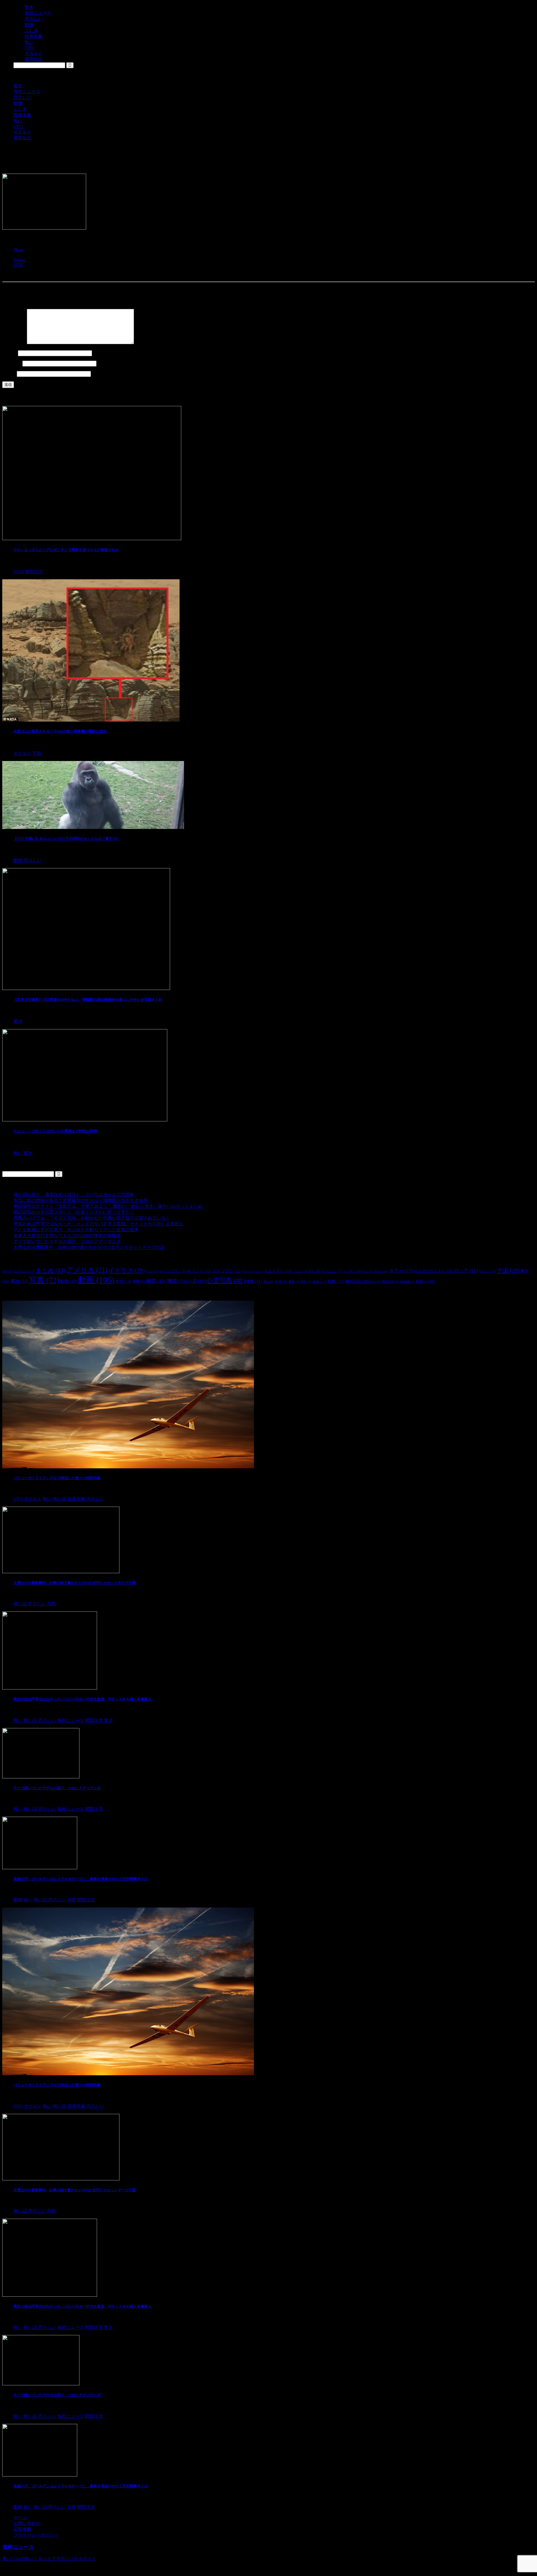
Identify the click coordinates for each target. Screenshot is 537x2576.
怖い (18, 121)
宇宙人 (123, 1281)
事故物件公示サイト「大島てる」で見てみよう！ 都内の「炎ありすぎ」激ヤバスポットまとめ (108, 1206)
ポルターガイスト (434, 1271)
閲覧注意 (391, 1282)
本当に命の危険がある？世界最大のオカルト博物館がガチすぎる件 (81, 1200)
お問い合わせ (27, 2523)
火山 (268, 1282)
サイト (9, 374)
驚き (18, 86)
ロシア (466, 1271)
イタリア (154, 1271)
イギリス (127, 1270)
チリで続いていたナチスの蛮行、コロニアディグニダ (67, 1241)
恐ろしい (22, 97)
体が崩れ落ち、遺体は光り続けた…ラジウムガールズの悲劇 (74, 1194)
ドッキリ (352, 1271)
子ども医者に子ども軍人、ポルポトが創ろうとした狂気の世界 (76, 1230)
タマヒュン (331, 1271)
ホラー (401, 1271)
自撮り (319, 1282)
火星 (281, 1281)
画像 (294, 1282)
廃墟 (177, 1281)
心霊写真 (226, 1281)
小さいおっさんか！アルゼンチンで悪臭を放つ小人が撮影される (66, 550)
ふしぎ (20, 109)
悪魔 (254, 1281)
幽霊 (156, 1281)
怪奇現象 (22, 115)
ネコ (367, 1271)
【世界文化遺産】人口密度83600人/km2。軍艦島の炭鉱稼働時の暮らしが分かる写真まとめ (88, 1000)
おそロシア (24, 1271)
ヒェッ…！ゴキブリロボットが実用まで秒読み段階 (55, 1131)
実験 (139, 1281)
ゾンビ (300, 1271)
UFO (18, 127)
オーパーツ (253, 1271)
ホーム (20, 2517)
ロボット (488, 1271)
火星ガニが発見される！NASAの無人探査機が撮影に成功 (60, 731)
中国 (508, 1270)
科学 (306, 1282)
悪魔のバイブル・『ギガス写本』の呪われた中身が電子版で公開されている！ (92, 1218)
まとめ (50, 1270)
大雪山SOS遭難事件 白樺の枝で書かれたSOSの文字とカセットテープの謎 (89, 1247)
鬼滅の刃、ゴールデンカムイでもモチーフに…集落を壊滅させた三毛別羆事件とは (81, 1879)
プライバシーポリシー (36, 2535)
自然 (336, 1281)
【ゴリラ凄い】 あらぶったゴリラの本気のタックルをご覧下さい (67, 839)
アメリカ (87, 1270)
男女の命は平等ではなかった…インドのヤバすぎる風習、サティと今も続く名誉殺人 (98, 1224)
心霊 (197, 1281)
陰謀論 (407, 1282)
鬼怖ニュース (18, 2547)
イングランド (177, 1271)
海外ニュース (27, 92)
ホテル (381, 1271)
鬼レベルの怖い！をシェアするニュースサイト (49, 2559)
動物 (18, 103)
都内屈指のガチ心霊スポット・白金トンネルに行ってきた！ (74, 1212)
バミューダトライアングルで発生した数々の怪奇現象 (57, 1478)
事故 (19, 1281)
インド (202, 1271)
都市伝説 (22, 138)
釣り (375, 1282)
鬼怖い (425, 1281)
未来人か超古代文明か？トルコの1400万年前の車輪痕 (67, 1236)
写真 (44, 1280)
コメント (14, 343)
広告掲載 (22, 2529)
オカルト (22, 132)
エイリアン (227, 1271)
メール (12, 363)
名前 (10, 353)
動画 (96, 1280)
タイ (314, 1271)
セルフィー (278, 1271)
